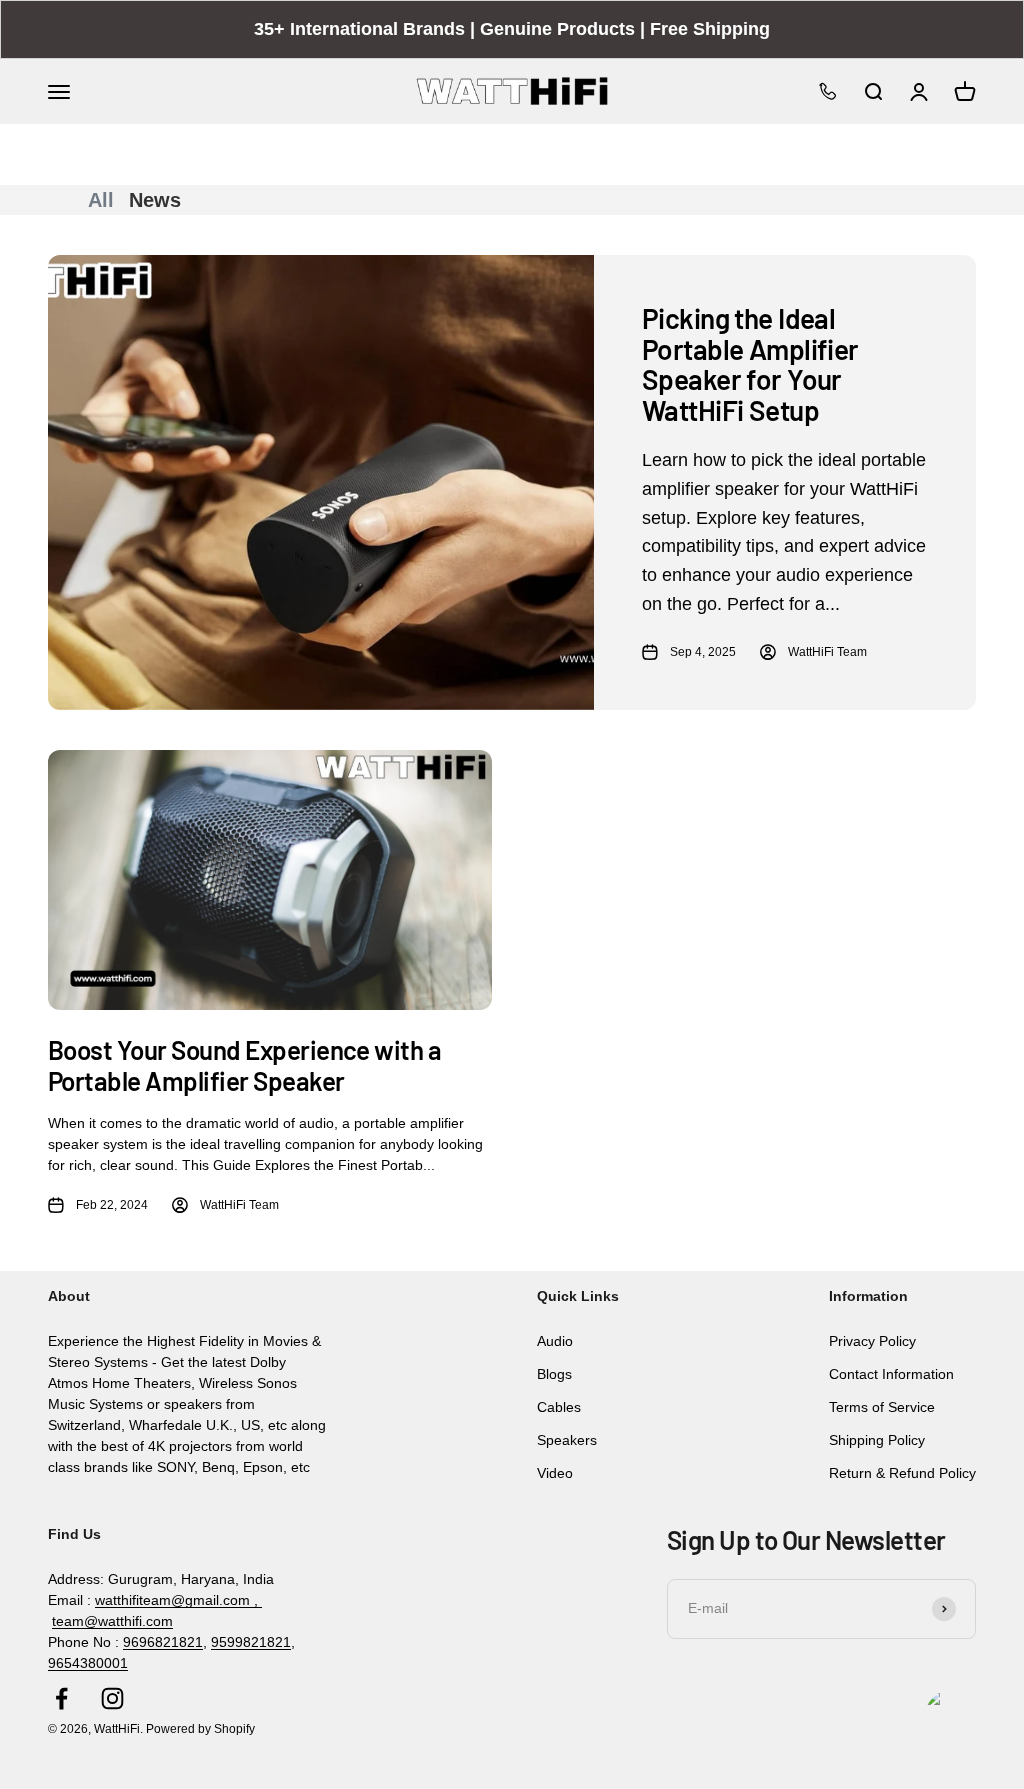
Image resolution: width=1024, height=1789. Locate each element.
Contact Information (891, 1374)
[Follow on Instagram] (112, 1698)
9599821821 (251, 1642)
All (101, 200)
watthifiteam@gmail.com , (178, 1600)
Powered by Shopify (200, 1729)
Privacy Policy (872, 1341)
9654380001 (88, 1663)
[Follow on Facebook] (61, 1698)
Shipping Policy (877, 1440)
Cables (559, 1407)
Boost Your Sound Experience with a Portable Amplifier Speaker (244, 1065)
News (155, 200)
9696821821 (163, 1642)
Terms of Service (882, 1407)
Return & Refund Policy (902, 1473)
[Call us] (828, 91)
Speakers (567, 1440)
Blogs (554, 1374)
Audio (555, 1341)
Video (555, 1473)
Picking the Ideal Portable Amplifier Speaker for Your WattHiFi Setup (750, 364)
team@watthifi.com (112, 1621)
